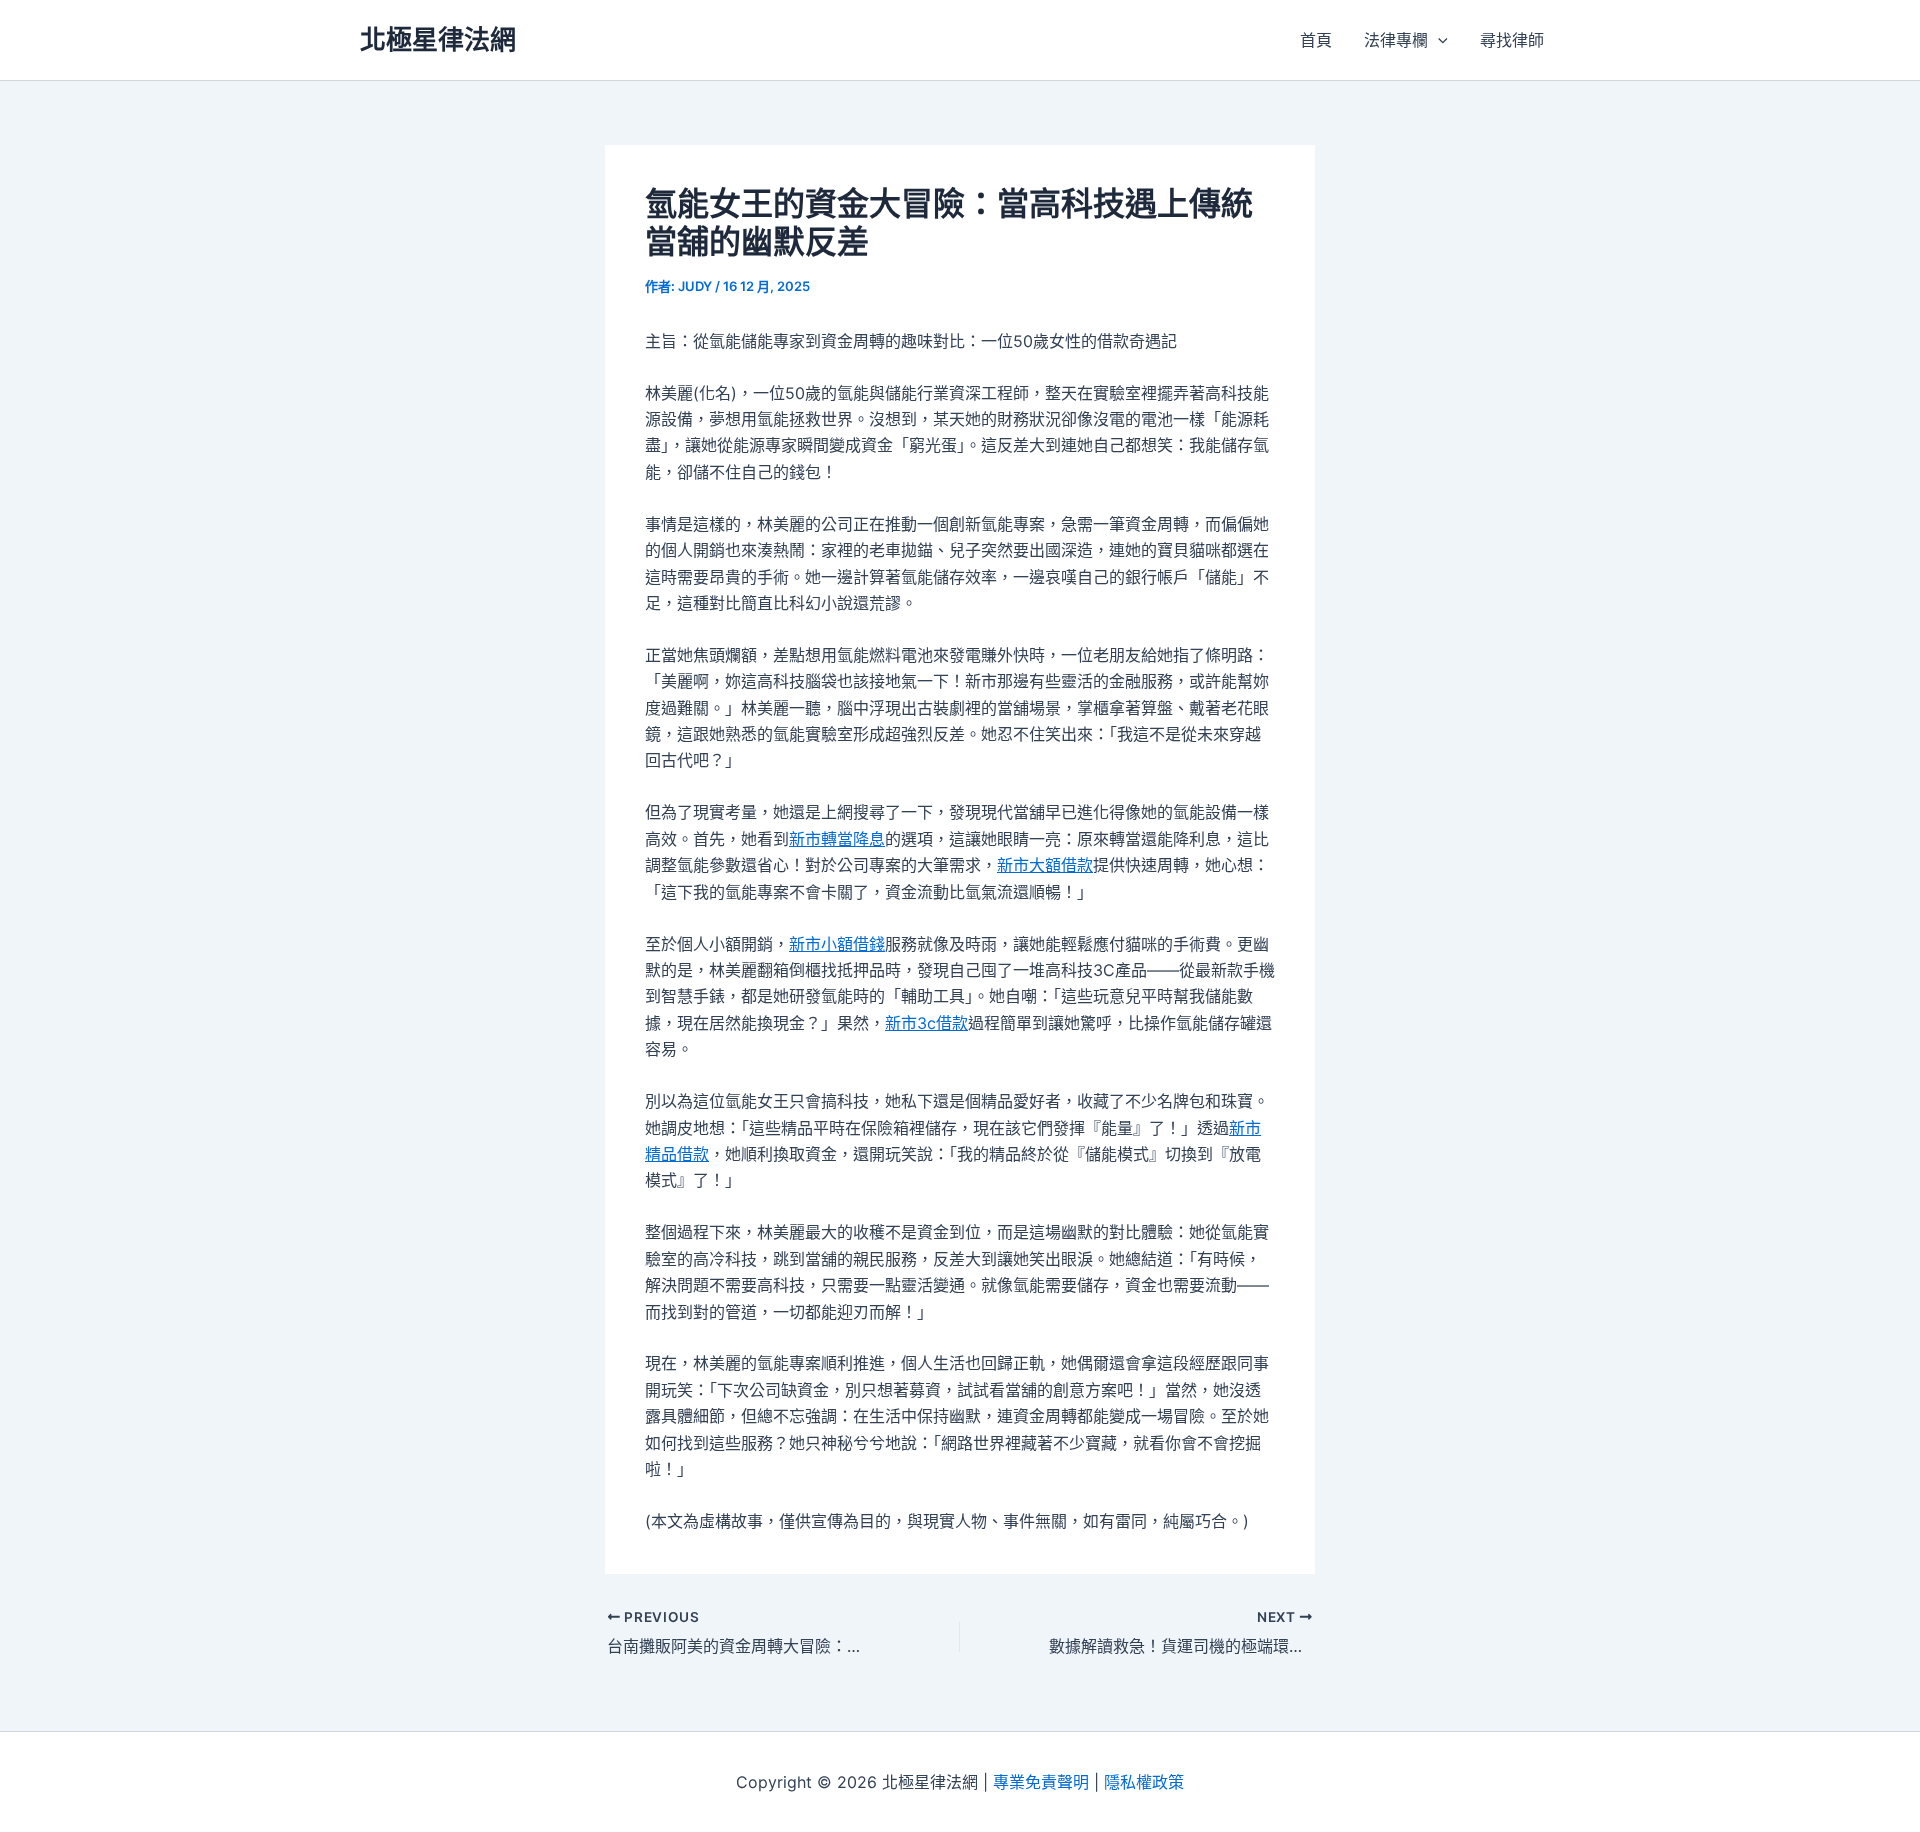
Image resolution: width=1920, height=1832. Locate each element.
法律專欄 (1396, 40)
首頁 (1316, 40)
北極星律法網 (438, 39)
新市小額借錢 (837, 944)
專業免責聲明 (1041, 1782)
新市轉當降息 (837, 839)
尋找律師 (1512, 40)
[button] (1438, 40)
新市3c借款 (926, 1023)
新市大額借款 (1045, 865)
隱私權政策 (1144, 1782)
